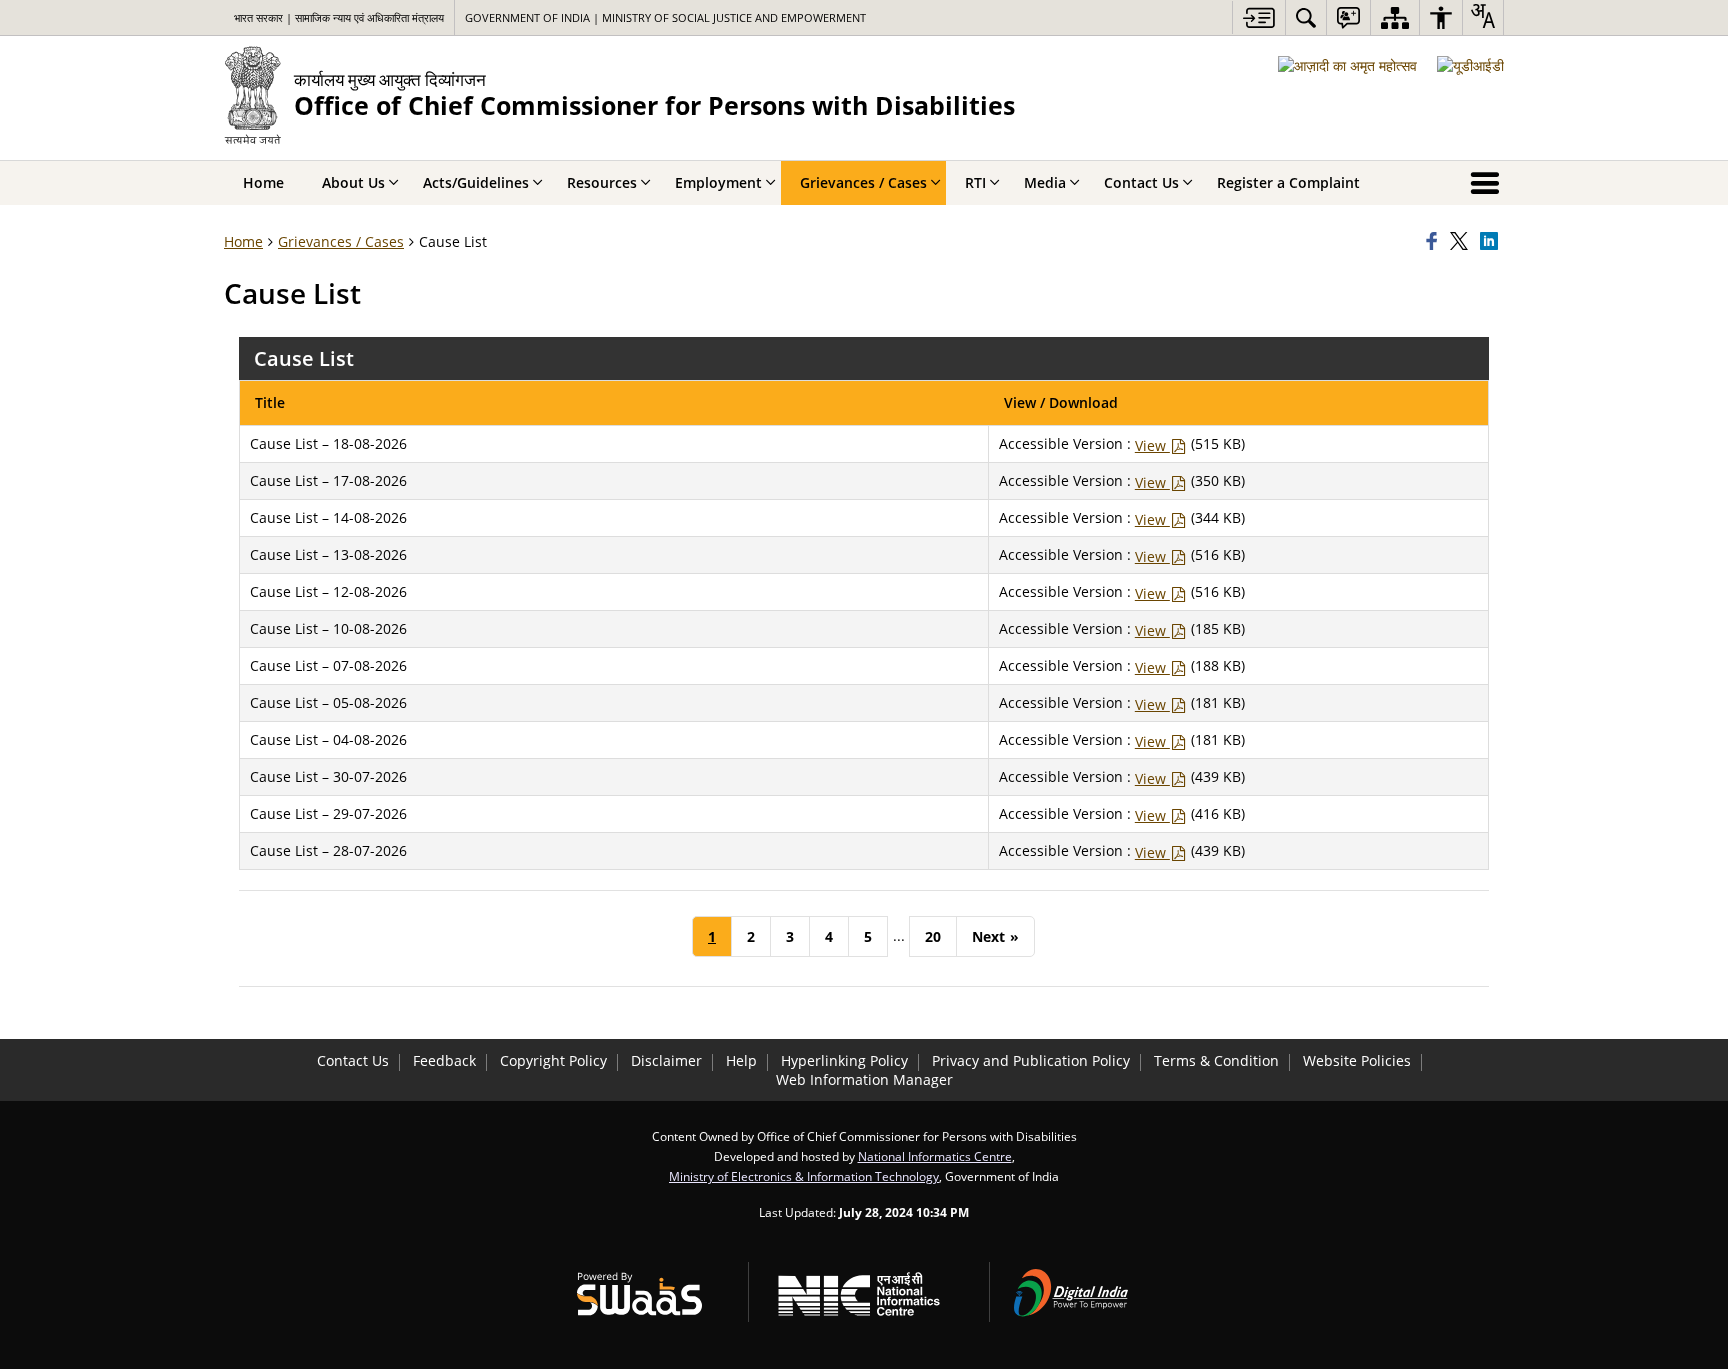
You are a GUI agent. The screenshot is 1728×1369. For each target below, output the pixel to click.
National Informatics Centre (935, 1156)
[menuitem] (1306, 17)
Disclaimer (666, 1060)
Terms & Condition (1216, 1060)
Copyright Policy (553, 1060)
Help (741, 1060)
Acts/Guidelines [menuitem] (476, 182)
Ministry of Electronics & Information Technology (804, 1176)
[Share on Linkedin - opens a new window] (1492, 242)
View (1152, 445)
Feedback (444, 1060)
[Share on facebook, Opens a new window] (1435, 242)
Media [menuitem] (1045, 182)
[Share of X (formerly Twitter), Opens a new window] (1462, 242)
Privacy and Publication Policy (1031, 1060)
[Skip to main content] (1258, 17)
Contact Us (353, 1060)
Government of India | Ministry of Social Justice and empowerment (665, 17)
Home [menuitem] (263, 182)
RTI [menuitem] (975, 182)
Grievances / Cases (341, 241)
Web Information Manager (864, 1079)
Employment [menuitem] (718, 182)
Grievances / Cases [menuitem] (863, 182)
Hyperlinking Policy (844, 1060)
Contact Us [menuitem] (1141, 182)
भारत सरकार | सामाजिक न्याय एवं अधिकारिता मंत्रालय (339, 17)
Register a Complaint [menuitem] (1288, 182)
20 (933, 936)
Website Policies (1357, 1060)
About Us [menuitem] (353, 182)
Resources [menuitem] (602, 182)
